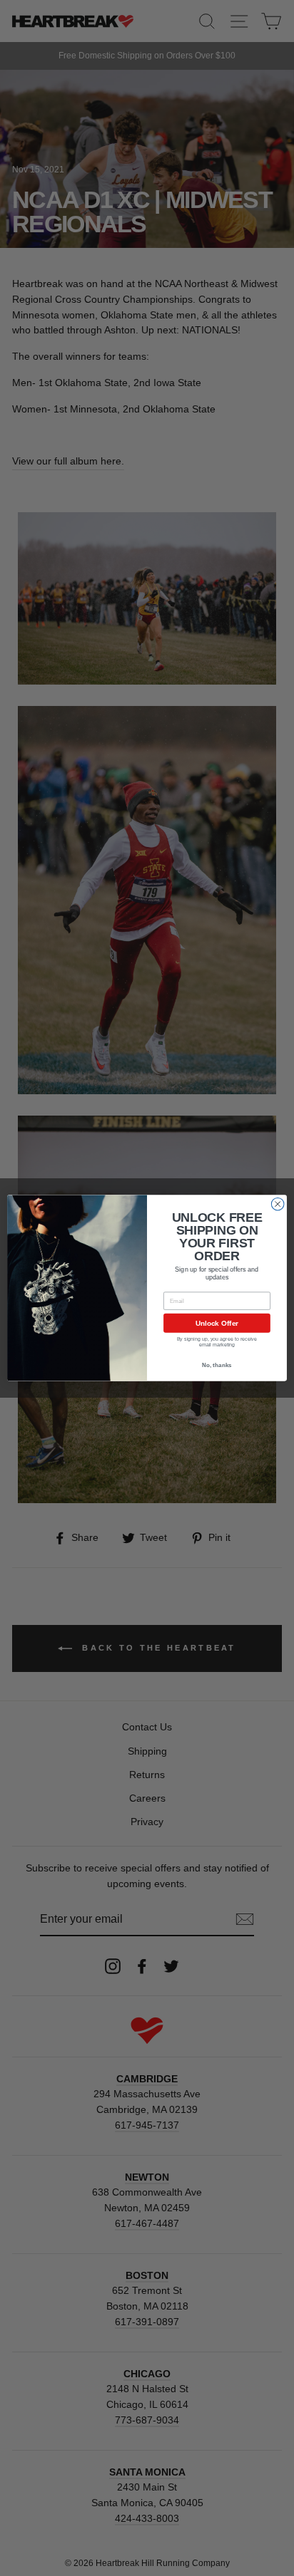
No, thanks (217, 1365)
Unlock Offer (217, 1323)
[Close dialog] (278, 1204)
